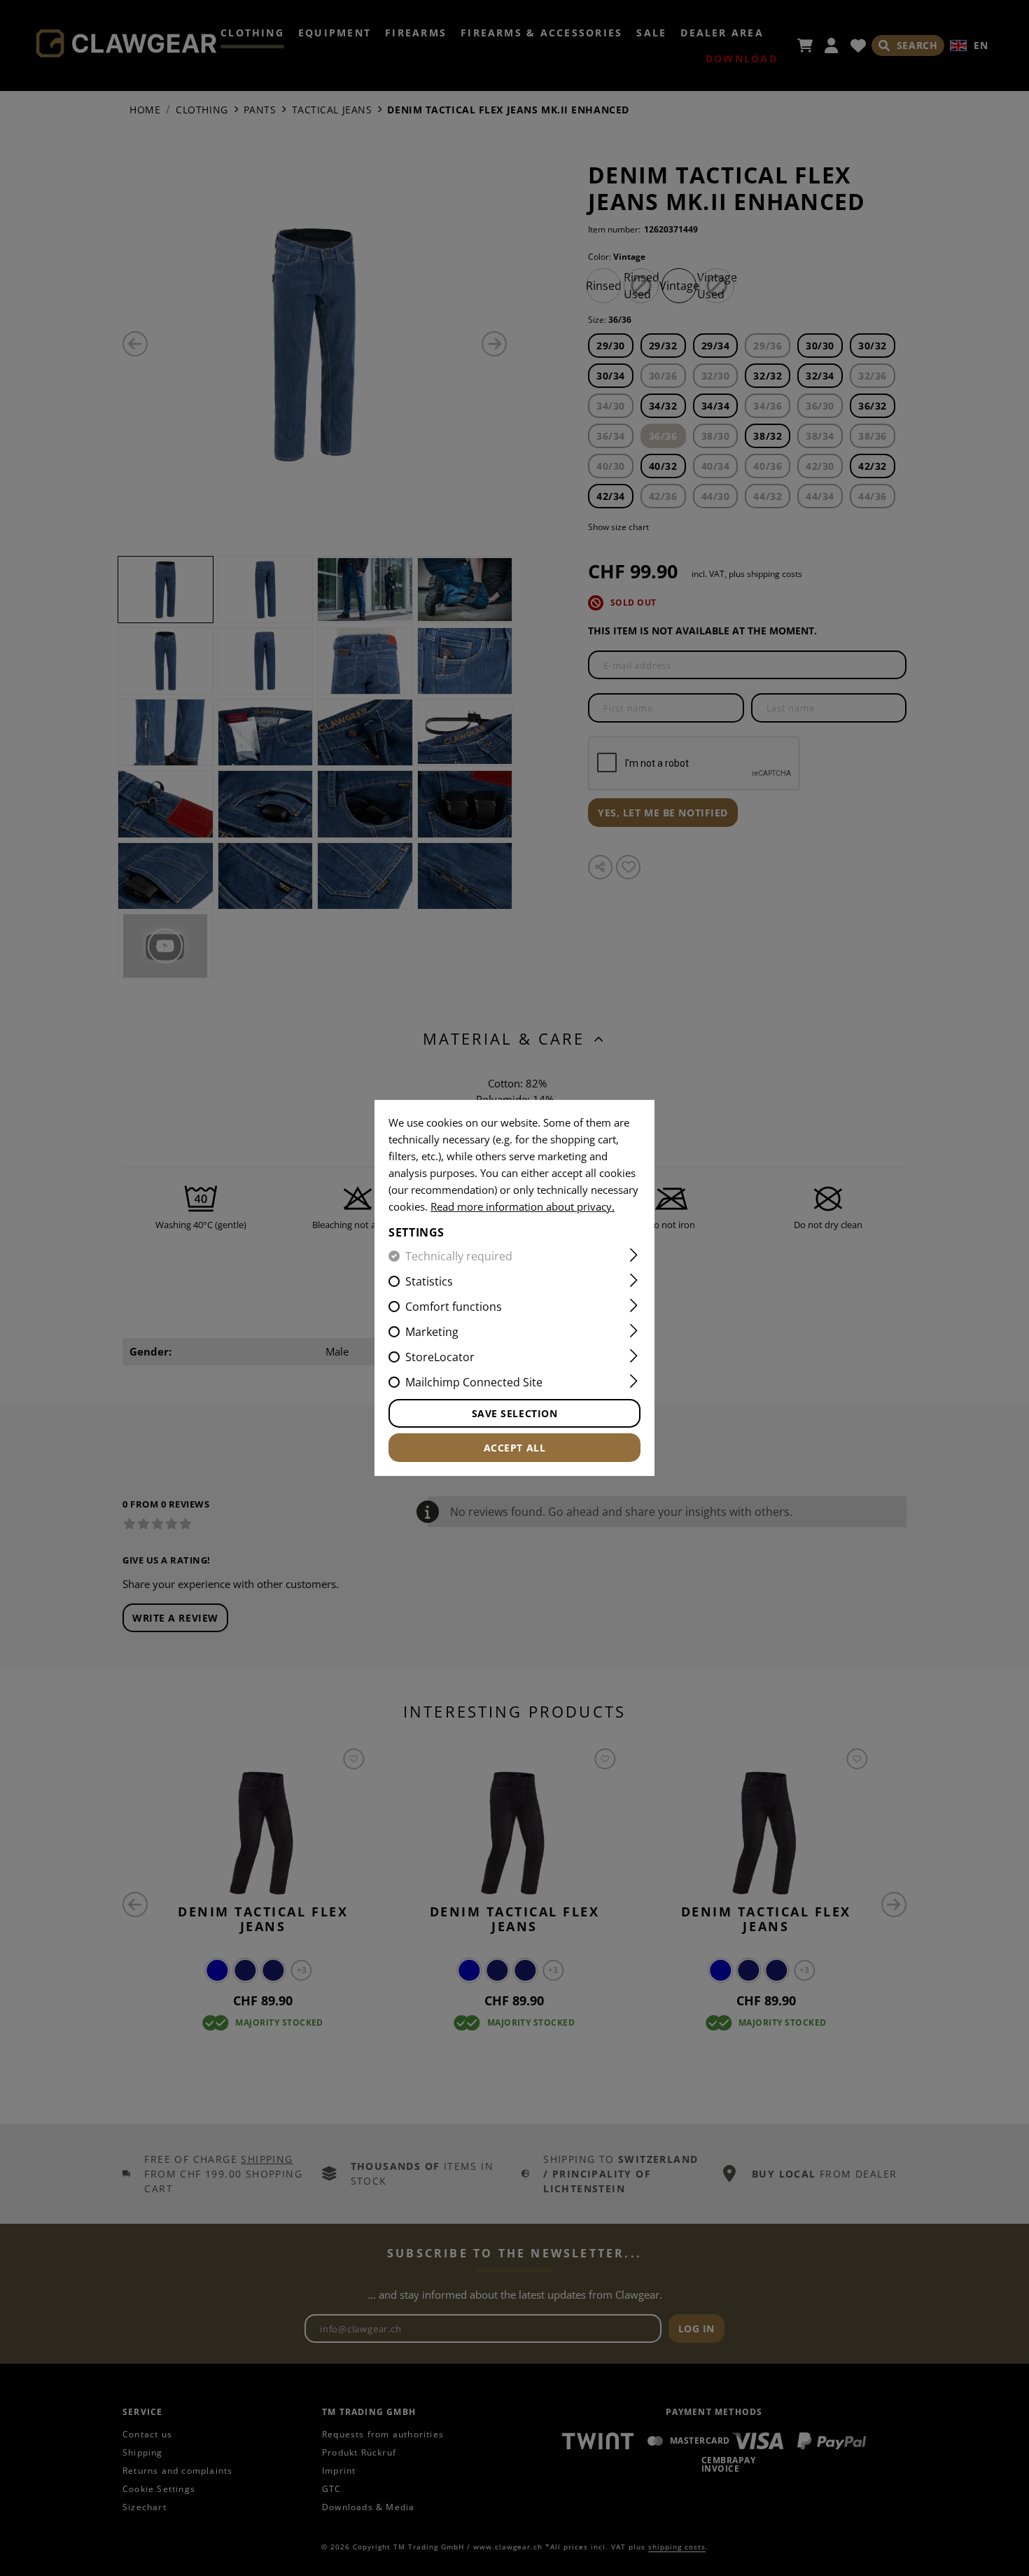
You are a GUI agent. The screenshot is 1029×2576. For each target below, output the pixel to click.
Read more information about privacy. (523, 1206)
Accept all (515, 1448)
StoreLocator (440, 1357)
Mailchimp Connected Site (474, 1382)
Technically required (459, 1256)
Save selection (515, 1413)
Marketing (432, 1332)
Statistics (429, 1281)
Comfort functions (454, 1307)
